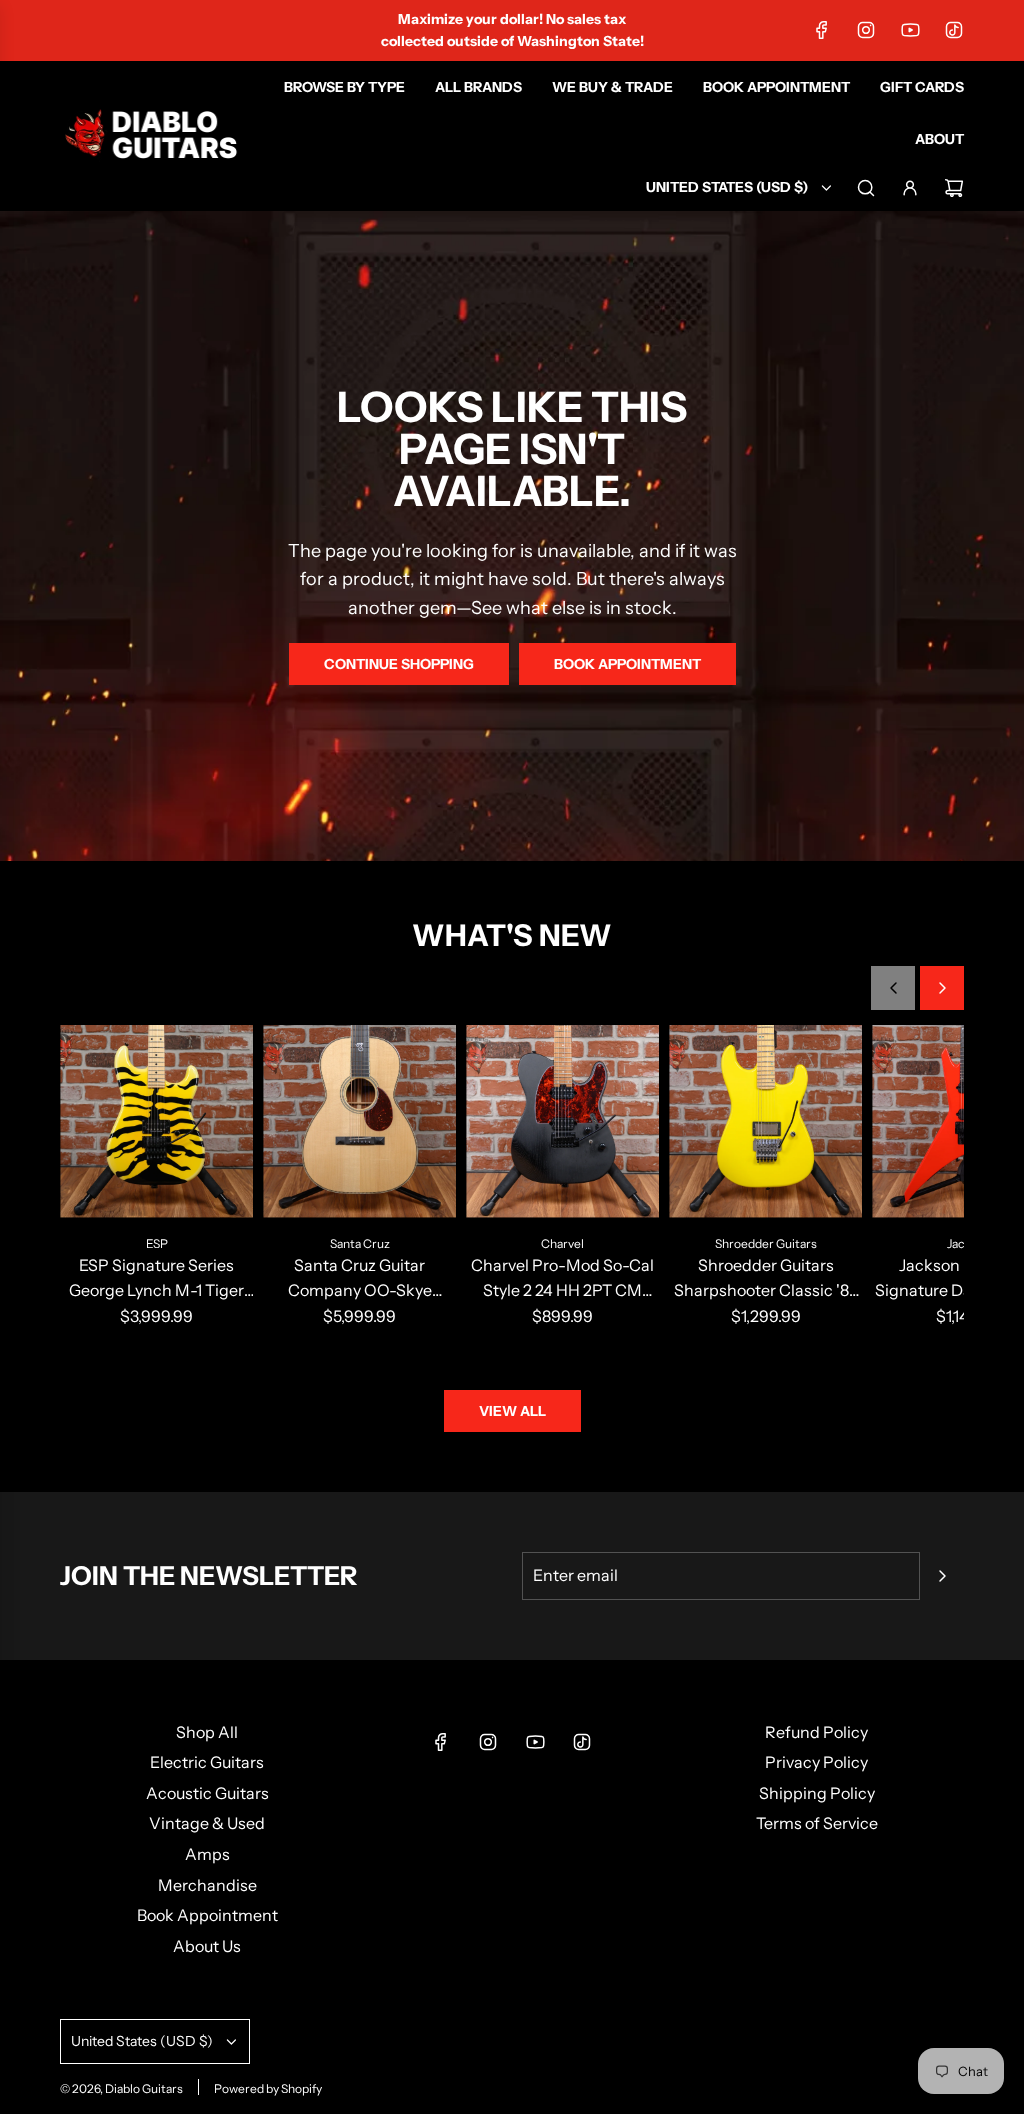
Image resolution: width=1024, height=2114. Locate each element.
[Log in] (910, 188)
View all (512, 1411)
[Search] (866, 188)
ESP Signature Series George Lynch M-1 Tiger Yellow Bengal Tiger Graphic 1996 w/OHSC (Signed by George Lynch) (157, 1279)
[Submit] (942, 1576)
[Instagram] (866, 30)
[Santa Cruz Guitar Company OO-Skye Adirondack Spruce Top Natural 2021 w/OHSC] (359, 1121)
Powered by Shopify (268, 2088)
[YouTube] (910, 30)
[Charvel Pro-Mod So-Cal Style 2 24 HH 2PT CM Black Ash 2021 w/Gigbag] (562, 1121)
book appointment (627, 664)
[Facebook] (822, 30)
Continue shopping (399, 664)
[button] (893, 988)
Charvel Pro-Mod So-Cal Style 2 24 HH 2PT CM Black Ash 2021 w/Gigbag (562, 1279)
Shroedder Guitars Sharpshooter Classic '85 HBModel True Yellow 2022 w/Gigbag (766, 1279)
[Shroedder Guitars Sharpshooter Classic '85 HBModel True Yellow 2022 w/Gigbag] (765, 1121)
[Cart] (954, 188)
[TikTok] (954, 30)
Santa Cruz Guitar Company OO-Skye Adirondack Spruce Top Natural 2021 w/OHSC (360, 1279)
